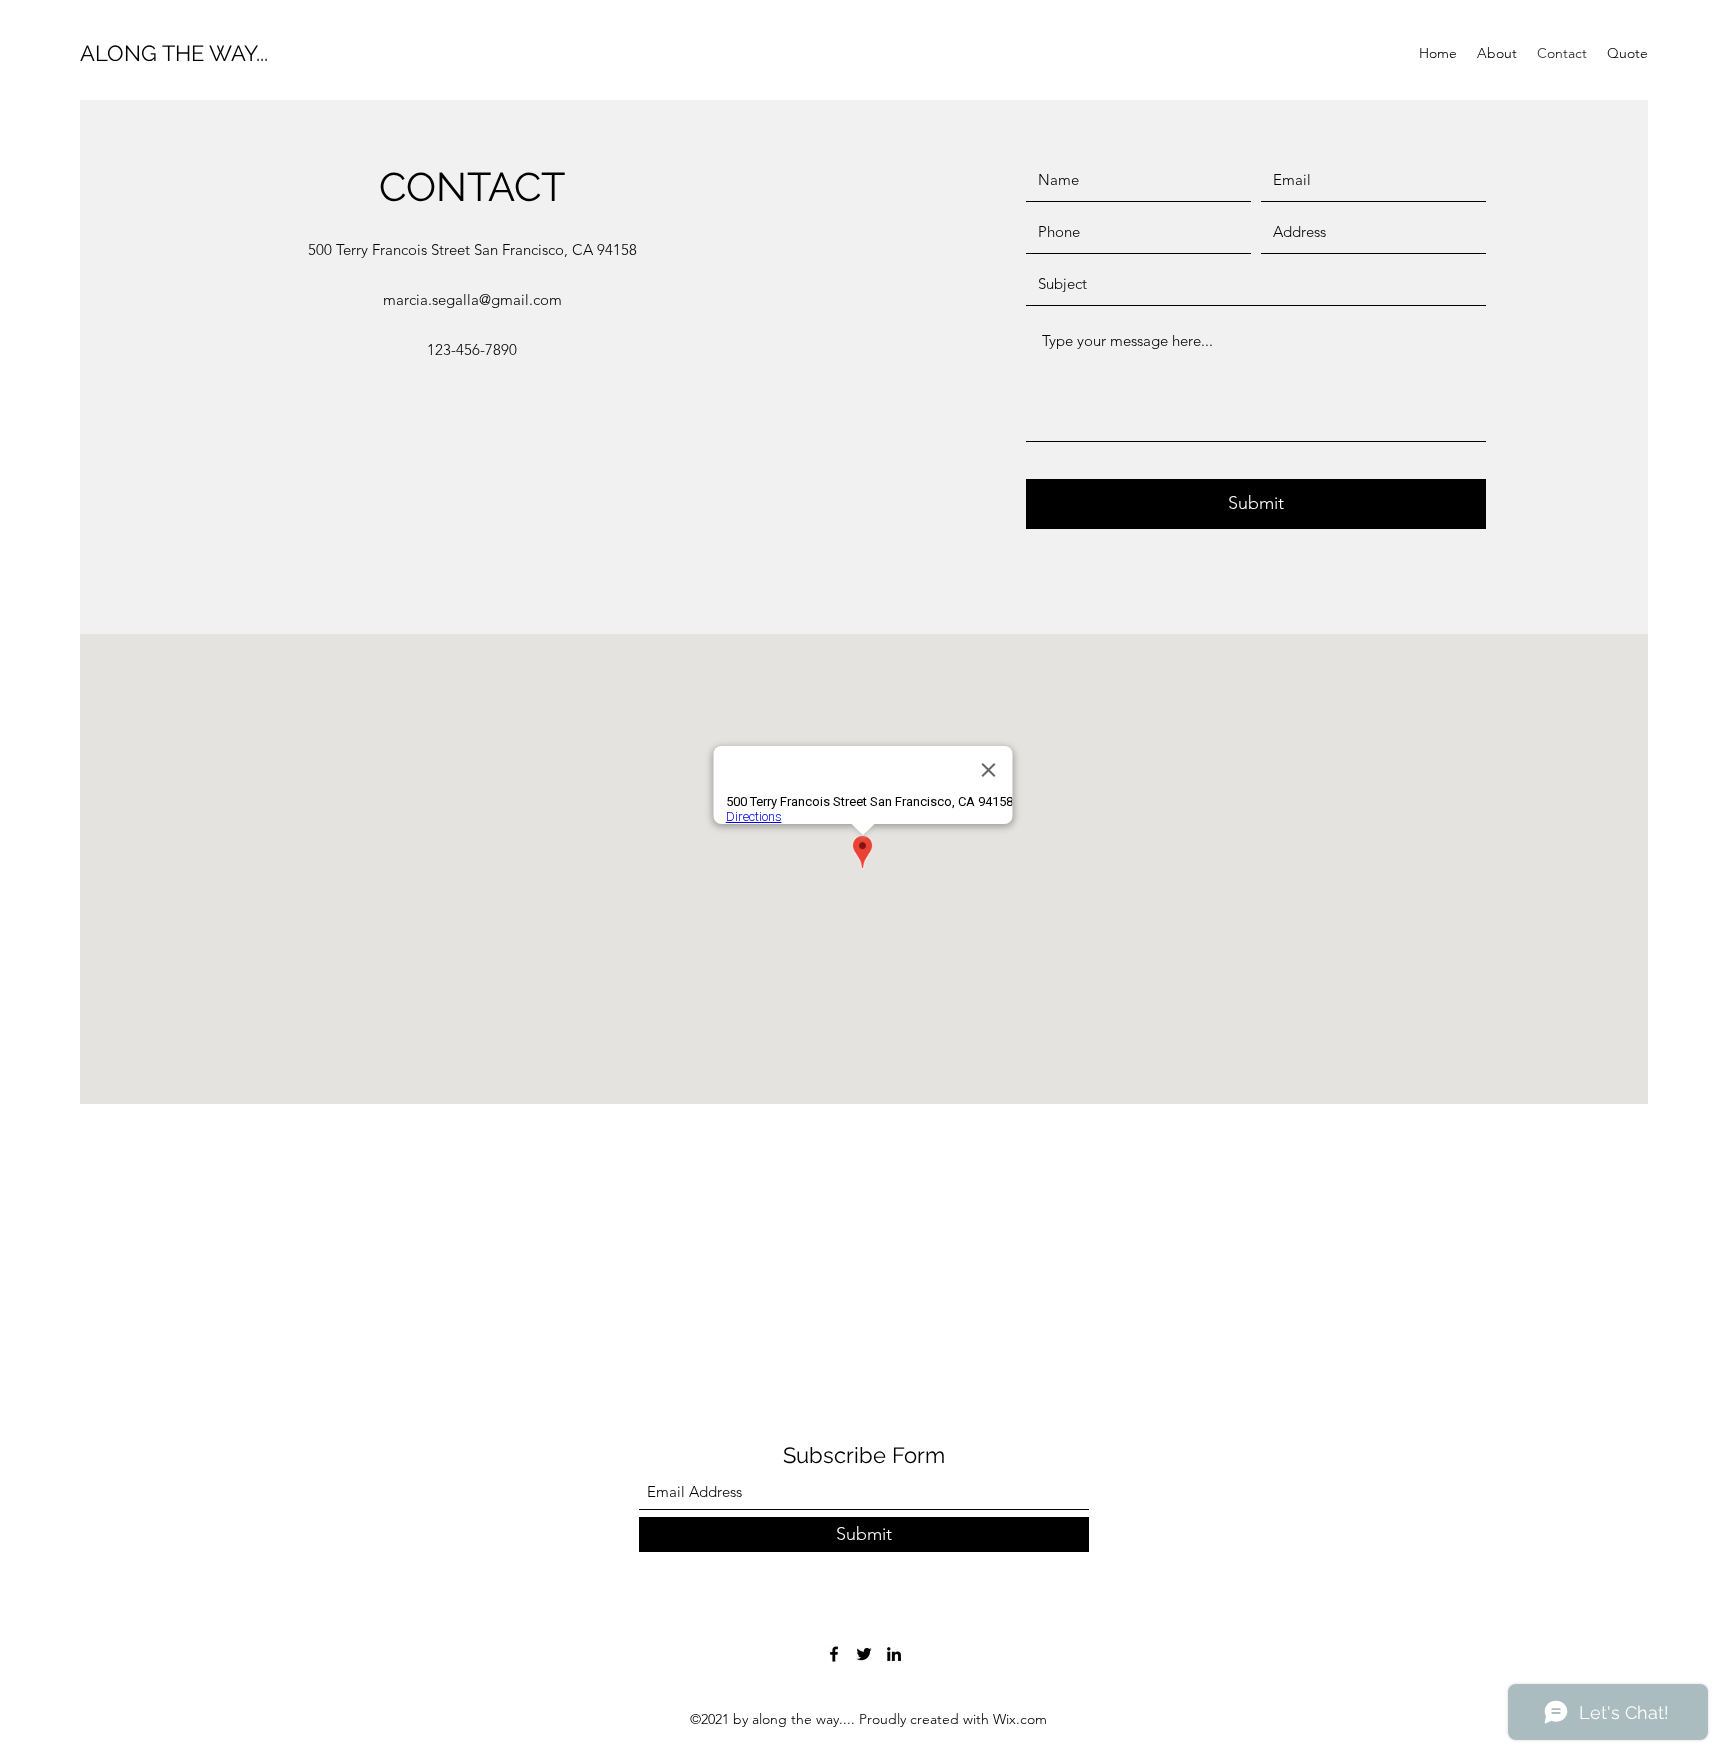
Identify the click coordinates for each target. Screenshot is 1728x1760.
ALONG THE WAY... (174, 53)
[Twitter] (864, 1654)
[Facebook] (834, 1654)
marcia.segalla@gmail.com (472, 299)
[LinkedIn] (894, 1654)
